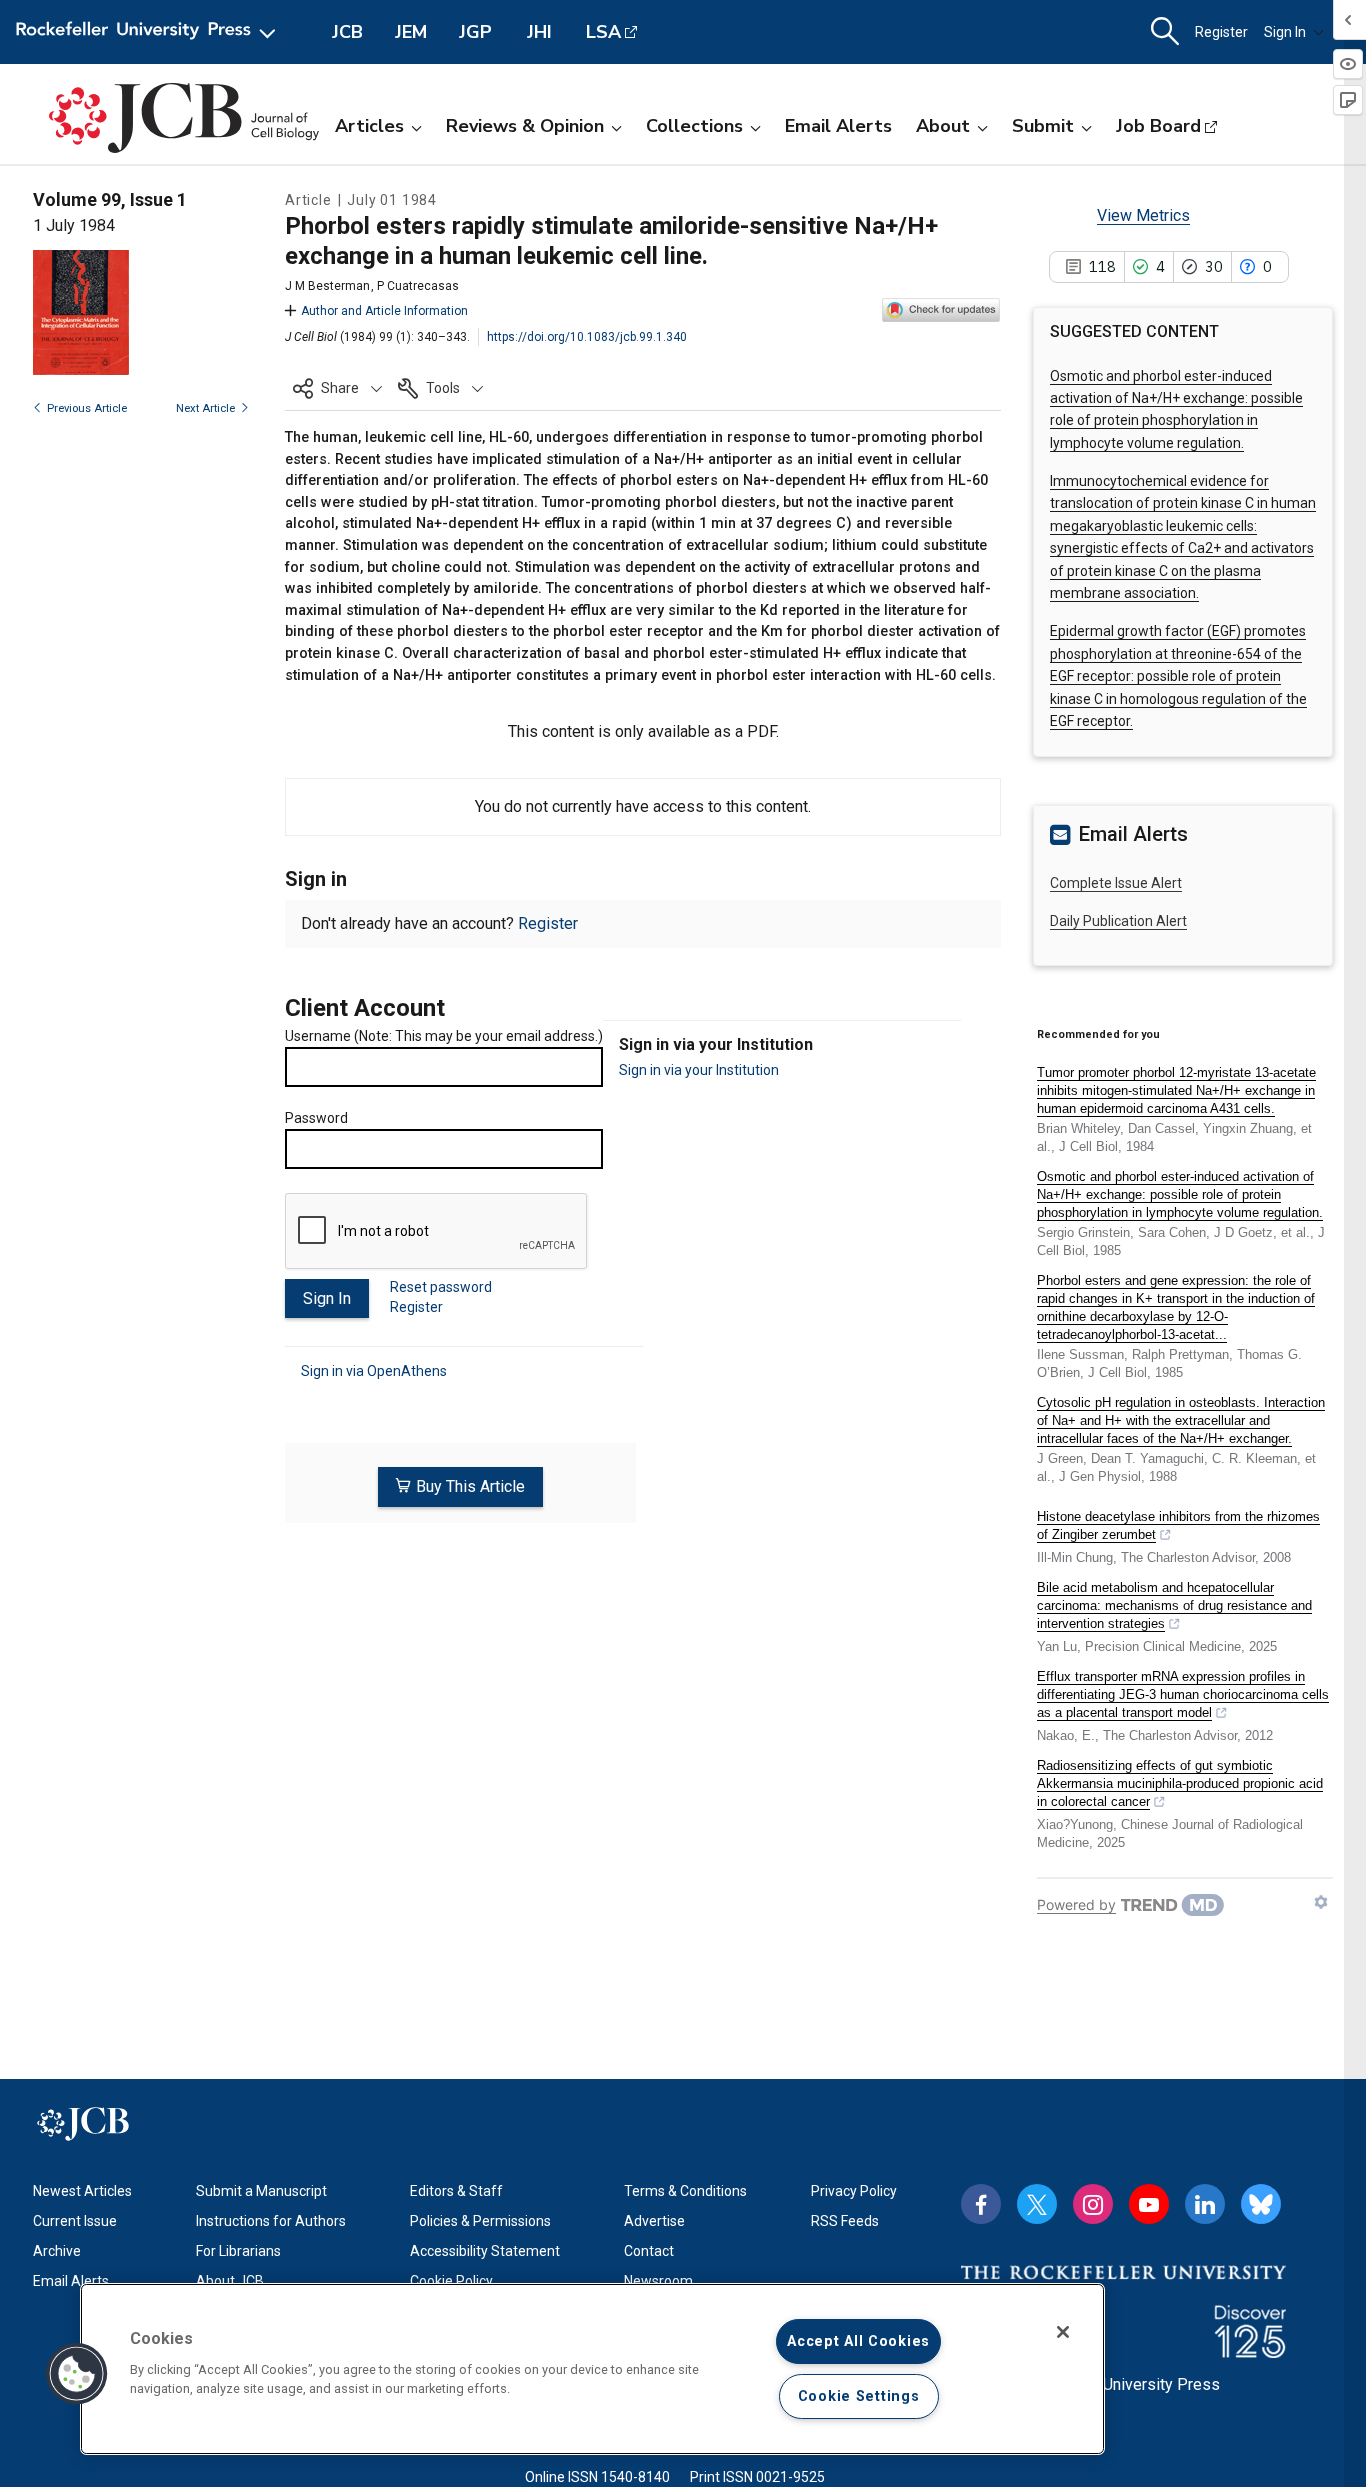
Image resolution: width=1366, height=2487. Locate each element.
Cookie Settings (859, 2396)
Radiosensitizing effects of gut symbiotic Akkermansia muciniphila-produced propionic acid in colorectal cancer (1180, 1783)
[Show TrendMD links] (1321, 1902)
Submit (1043, 126)
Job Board (1158, 126)
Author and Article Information (384, 311)
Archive (57, 2251)
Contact (649, 2251)
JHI (539, 32)
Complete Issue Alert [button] (1116, 883)
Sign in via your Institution (699, 1070)
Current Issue (75, 2221)
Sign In (1285, 32)
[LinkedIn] (1205, 2204)
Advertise (654, 2221)
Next (205, 408)
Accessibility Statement (485, 2251)
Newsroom (658, 2281)
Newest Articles (82, 2191)
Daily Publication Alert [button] (1118, 921)
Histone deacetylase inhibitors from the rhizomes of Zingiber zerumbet (1178, 1525)
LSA (603, 32)
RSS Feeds (845, 2221)
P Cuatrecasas (418, 286)
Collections (694, 126)
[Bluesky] (1261, 2204)
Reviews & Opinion (525, 126)
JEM (411, 32)
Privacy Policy (854, 2191)
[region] (592, 2369)
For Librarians (238, 2251)
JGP (475, 32)
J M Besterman (327, 286)
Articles (369, 126)
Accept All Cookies (858, 2341)
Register (1221, 32)
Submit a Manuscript (261, 2191)
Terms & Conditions (685, 2191)
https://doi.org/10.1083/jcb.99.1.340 (587, 337)
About (943, 126)
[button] (337, 388)
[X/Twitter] (1037, 2204)
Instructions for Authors (271, 2221)
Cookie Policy (451, 2281)
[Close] (1063, 2332)
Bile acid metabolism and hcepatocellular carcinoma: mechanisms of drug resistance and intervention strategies (1174, 1605)
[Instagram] (1093, 2204)
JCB (347, 32)
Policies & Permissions (480, 2221)
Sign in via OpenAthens (374, 1371)
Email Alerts (838, 126)
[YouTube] (1149, 2204)
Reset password (441, 1287)
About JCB (230, 2281)
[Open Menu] (149, 32)
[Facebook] (981, 2204)
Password (316, 1118)
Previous (87, 408)
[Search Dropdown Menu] (1165, 32)
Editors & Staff (456, 2191)
